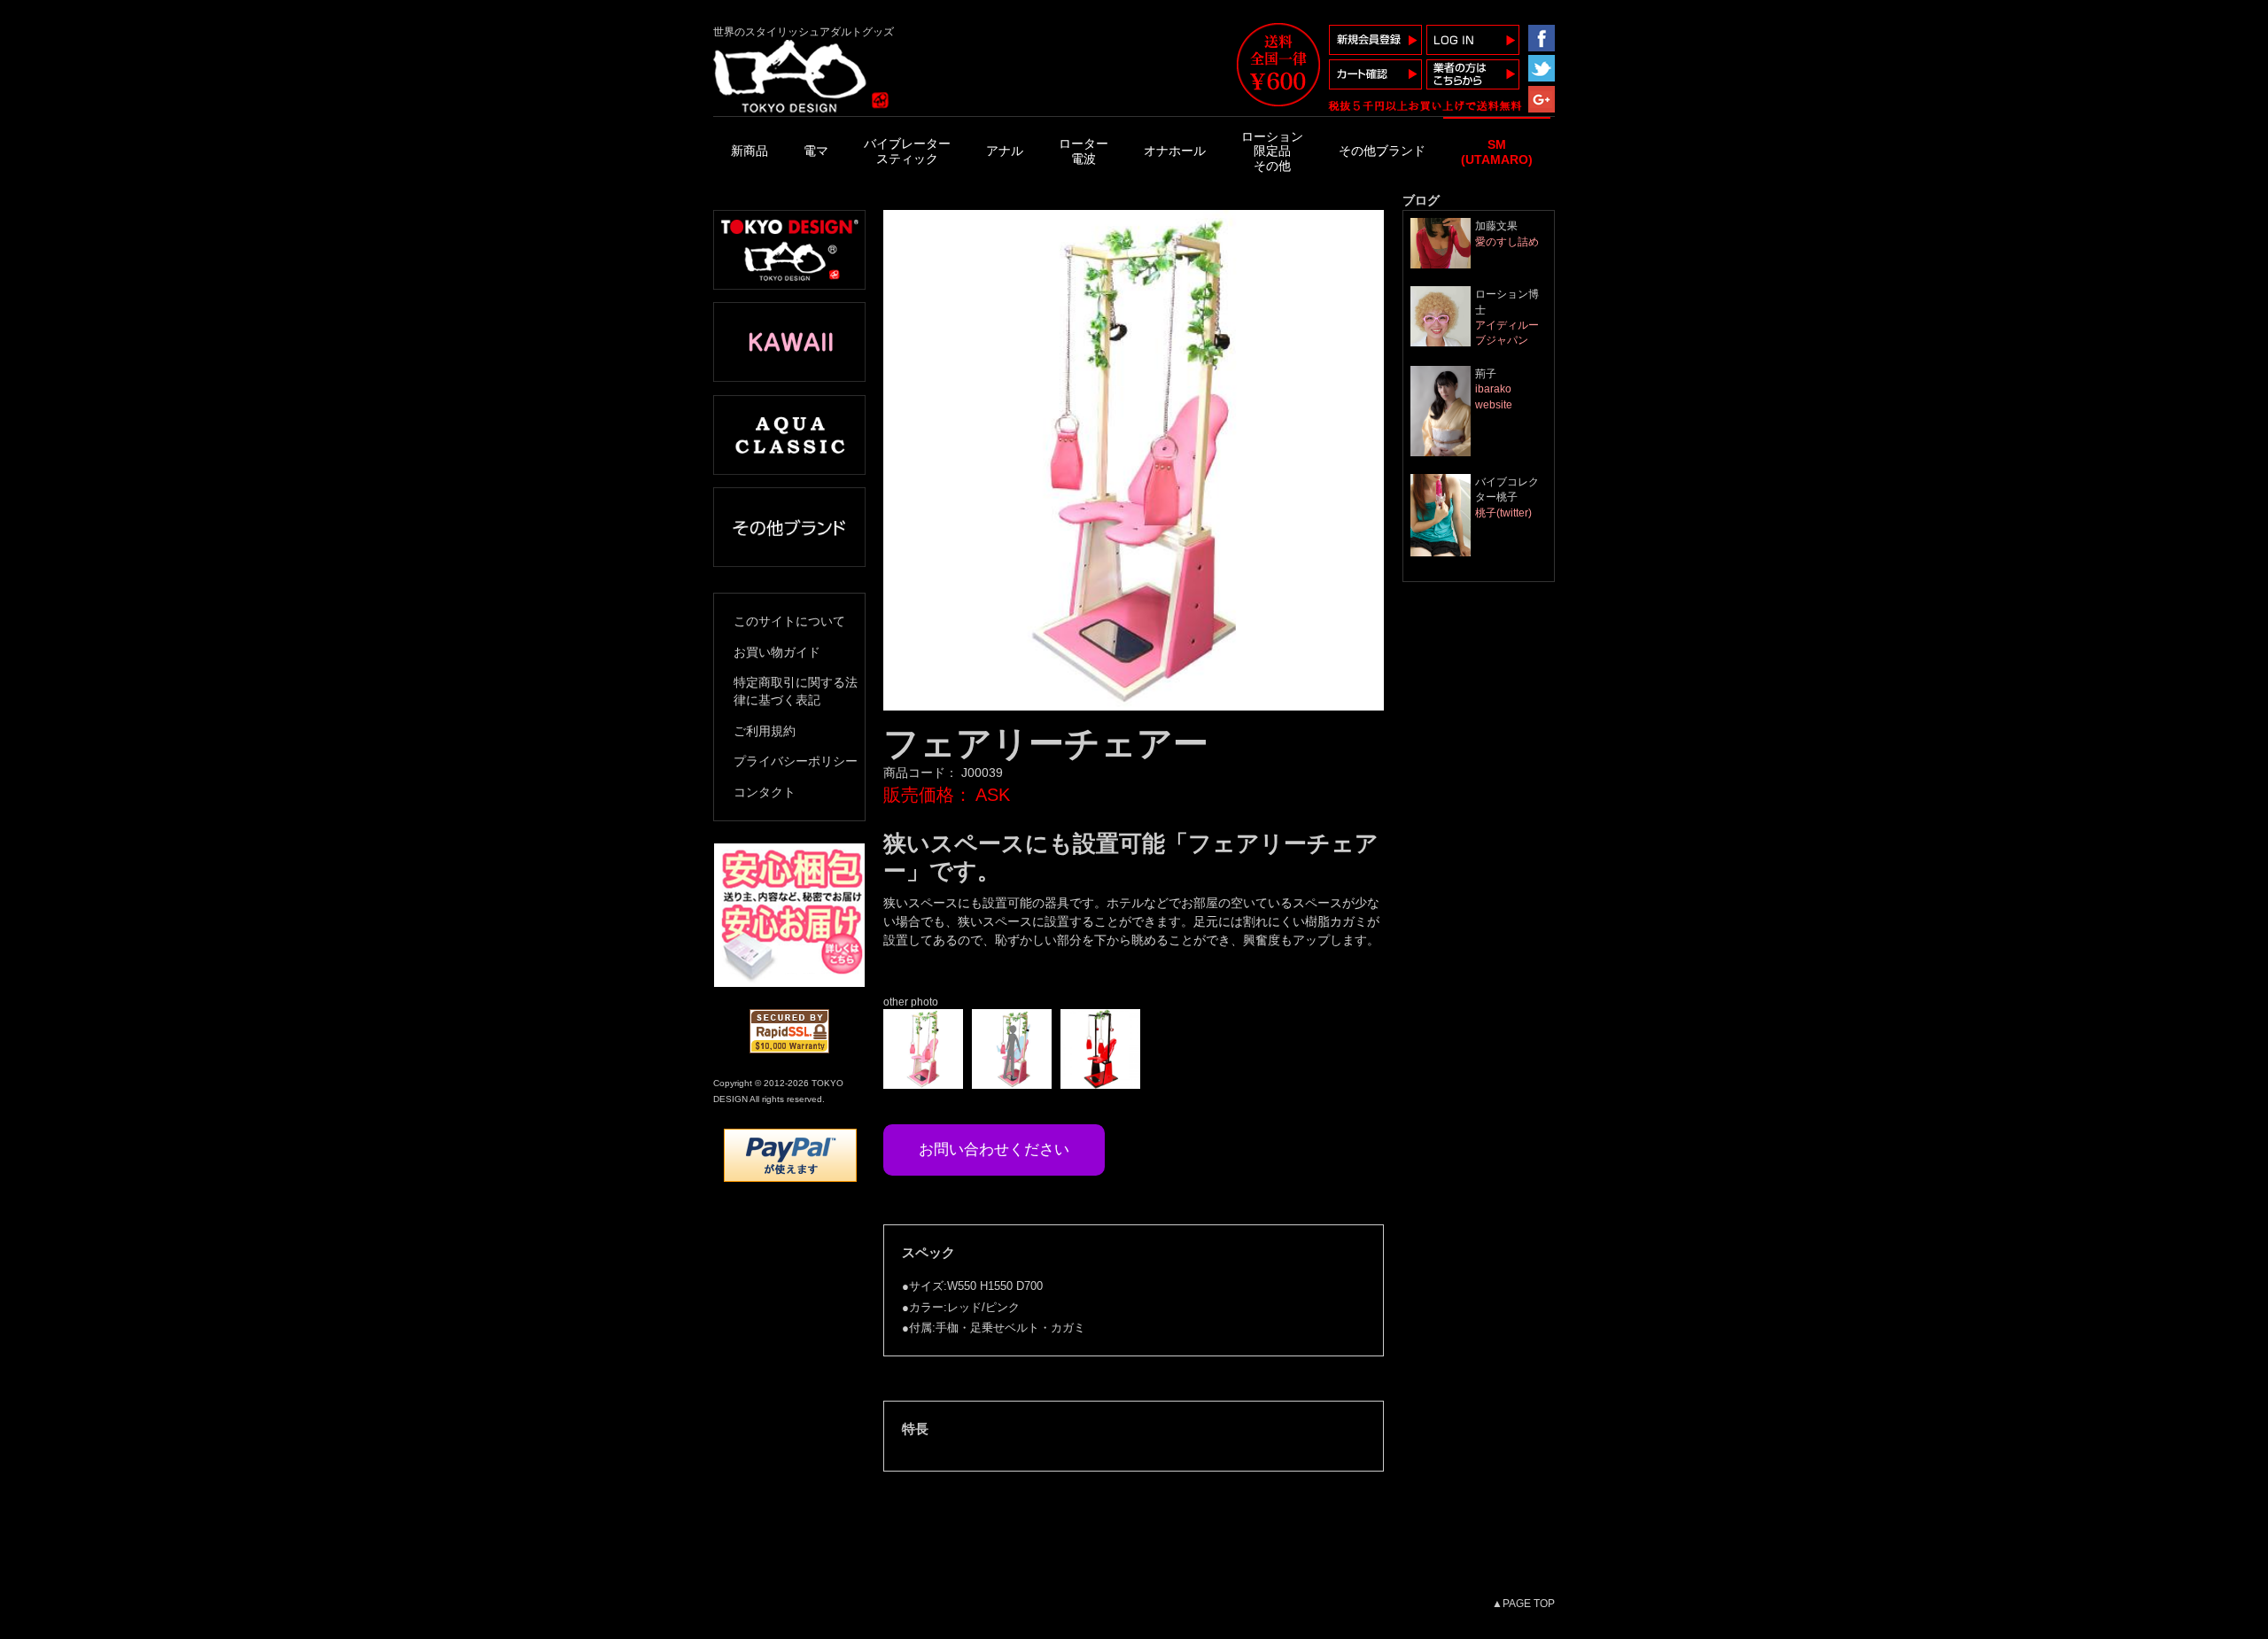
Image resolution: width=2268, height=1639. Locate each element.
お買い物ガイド (777, 652)
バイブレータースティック (907, 151)
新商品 (750, 151)
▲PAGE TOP (1523, 1603)
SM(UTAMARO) (1497, 152)
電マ (816, 151)
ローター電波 (1084, 151)
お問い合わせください (994, 1149)
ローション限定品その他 (1272, 151)
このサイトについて (789, 621)
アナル (1005, 151)
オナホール (1175, 151)
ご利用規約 (765, 731)
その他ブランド (1382, 151)
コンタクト (765, 792)
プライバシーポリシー (796, 761)
